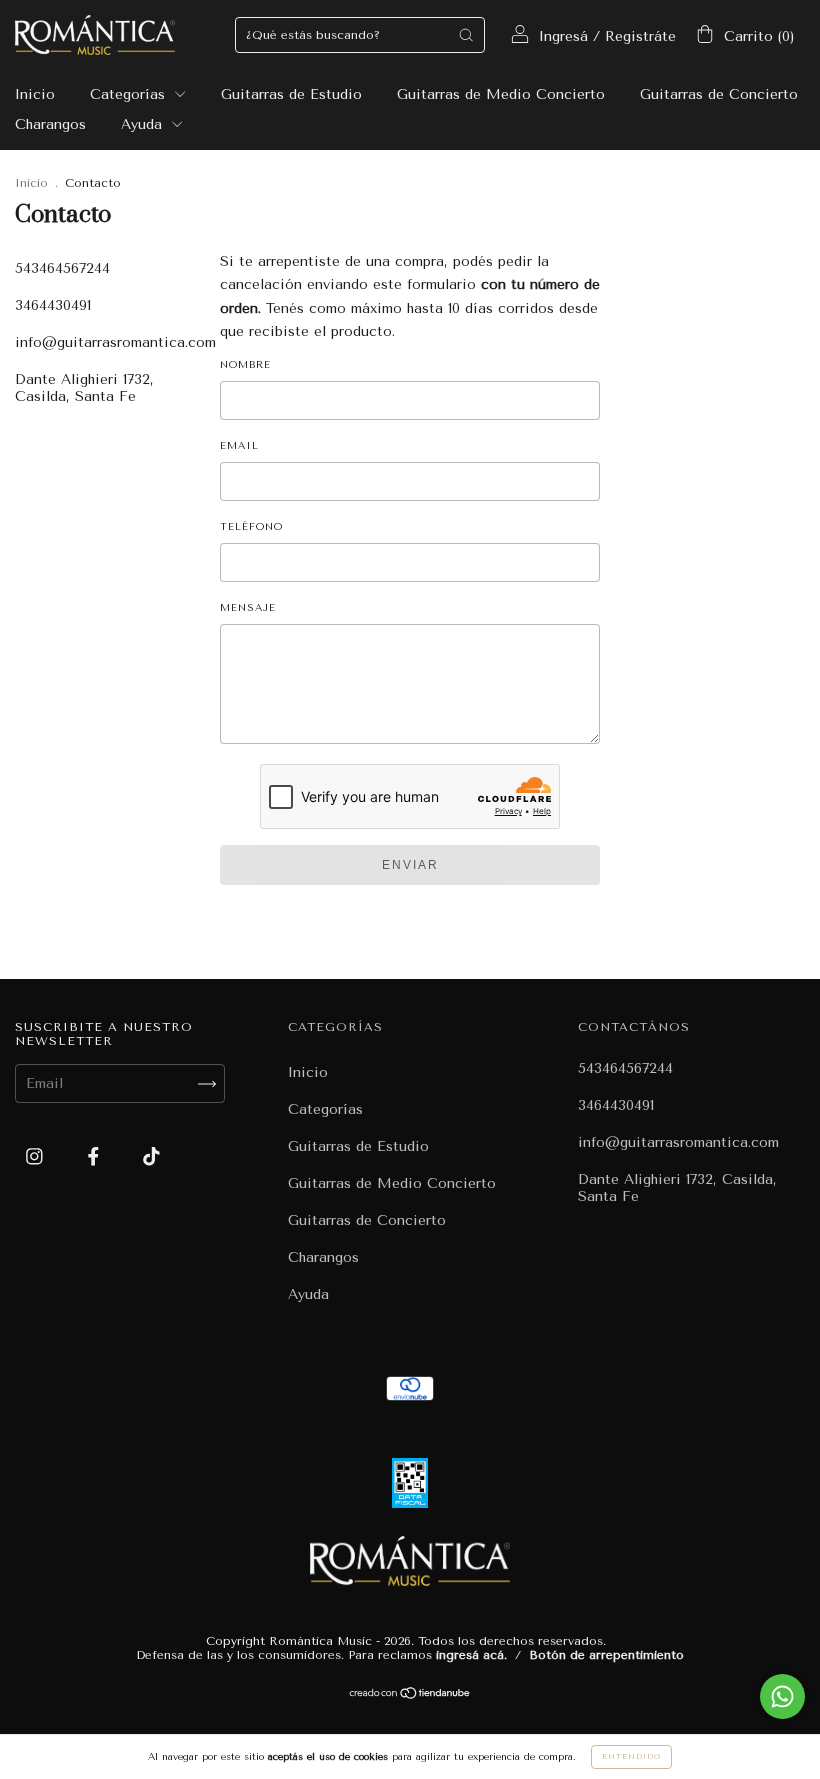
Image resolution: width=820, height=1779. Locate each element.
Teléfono (251, 527)
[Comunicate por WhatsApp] (782, 1696)
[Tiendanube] (410, 1695)
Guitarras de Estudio (291, 94)
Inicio (35, 94)
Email (239, 446)
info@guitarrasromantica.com (115, 342)
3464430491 (53, 305)
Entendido (631, 1756)
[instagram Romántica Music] (37, 1157)
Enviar (410, 865)
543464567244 (62, 268)
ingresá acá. (471, 1655)
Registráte (640, 36)
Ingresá (563, 36)
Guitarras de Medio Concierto (501, 94)
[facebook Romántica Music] (96, 1157)
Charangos (50, 124)
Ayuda (144, 124)
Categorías (130, 94)
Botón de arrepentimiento (606, 1655)
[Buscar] (466, 35)
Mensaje (248, 608)
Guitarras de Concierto (719, 94)
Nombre (245, 365)
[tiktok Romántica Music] (151, 1157)
